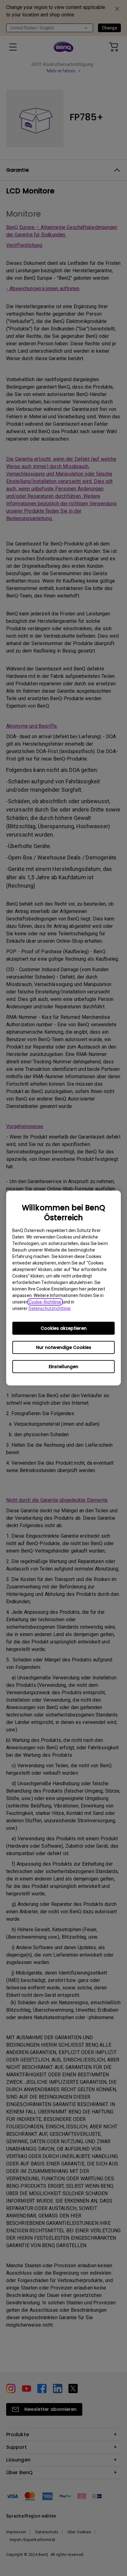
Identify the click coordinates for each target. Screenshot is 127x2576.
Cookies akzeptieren (64, 1328)
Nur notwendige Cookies (64, 1347)
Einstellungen (63, 1367)
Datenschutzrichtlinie (50, 1308)
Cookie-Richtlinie (45, 1302)
